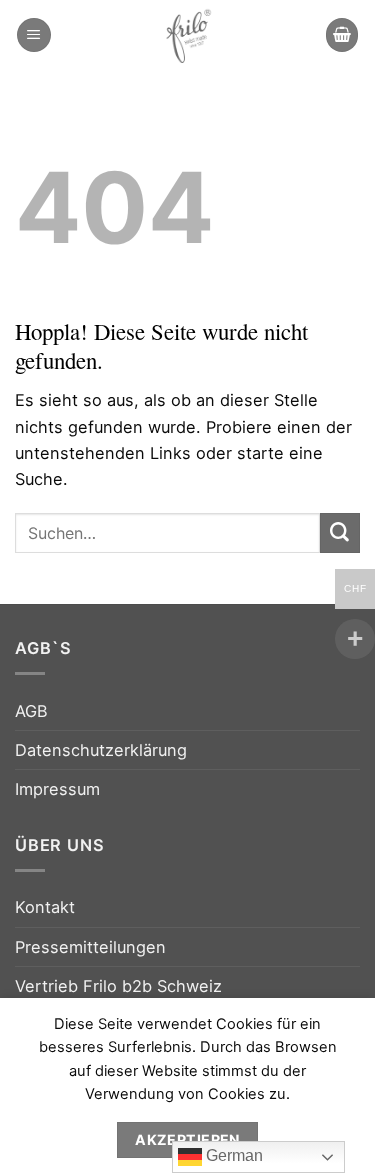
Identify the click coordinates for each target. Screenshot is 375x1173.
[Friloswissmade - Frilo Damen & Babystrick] (188, 35)
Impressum (57, 789)
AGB (31, 711)
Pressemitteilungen (90, 947)
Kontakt (45, 907)
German (232, 1155)
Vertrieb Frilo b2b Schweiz (118, 986)
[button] (34, 34)
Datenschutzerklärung (101, 750)
